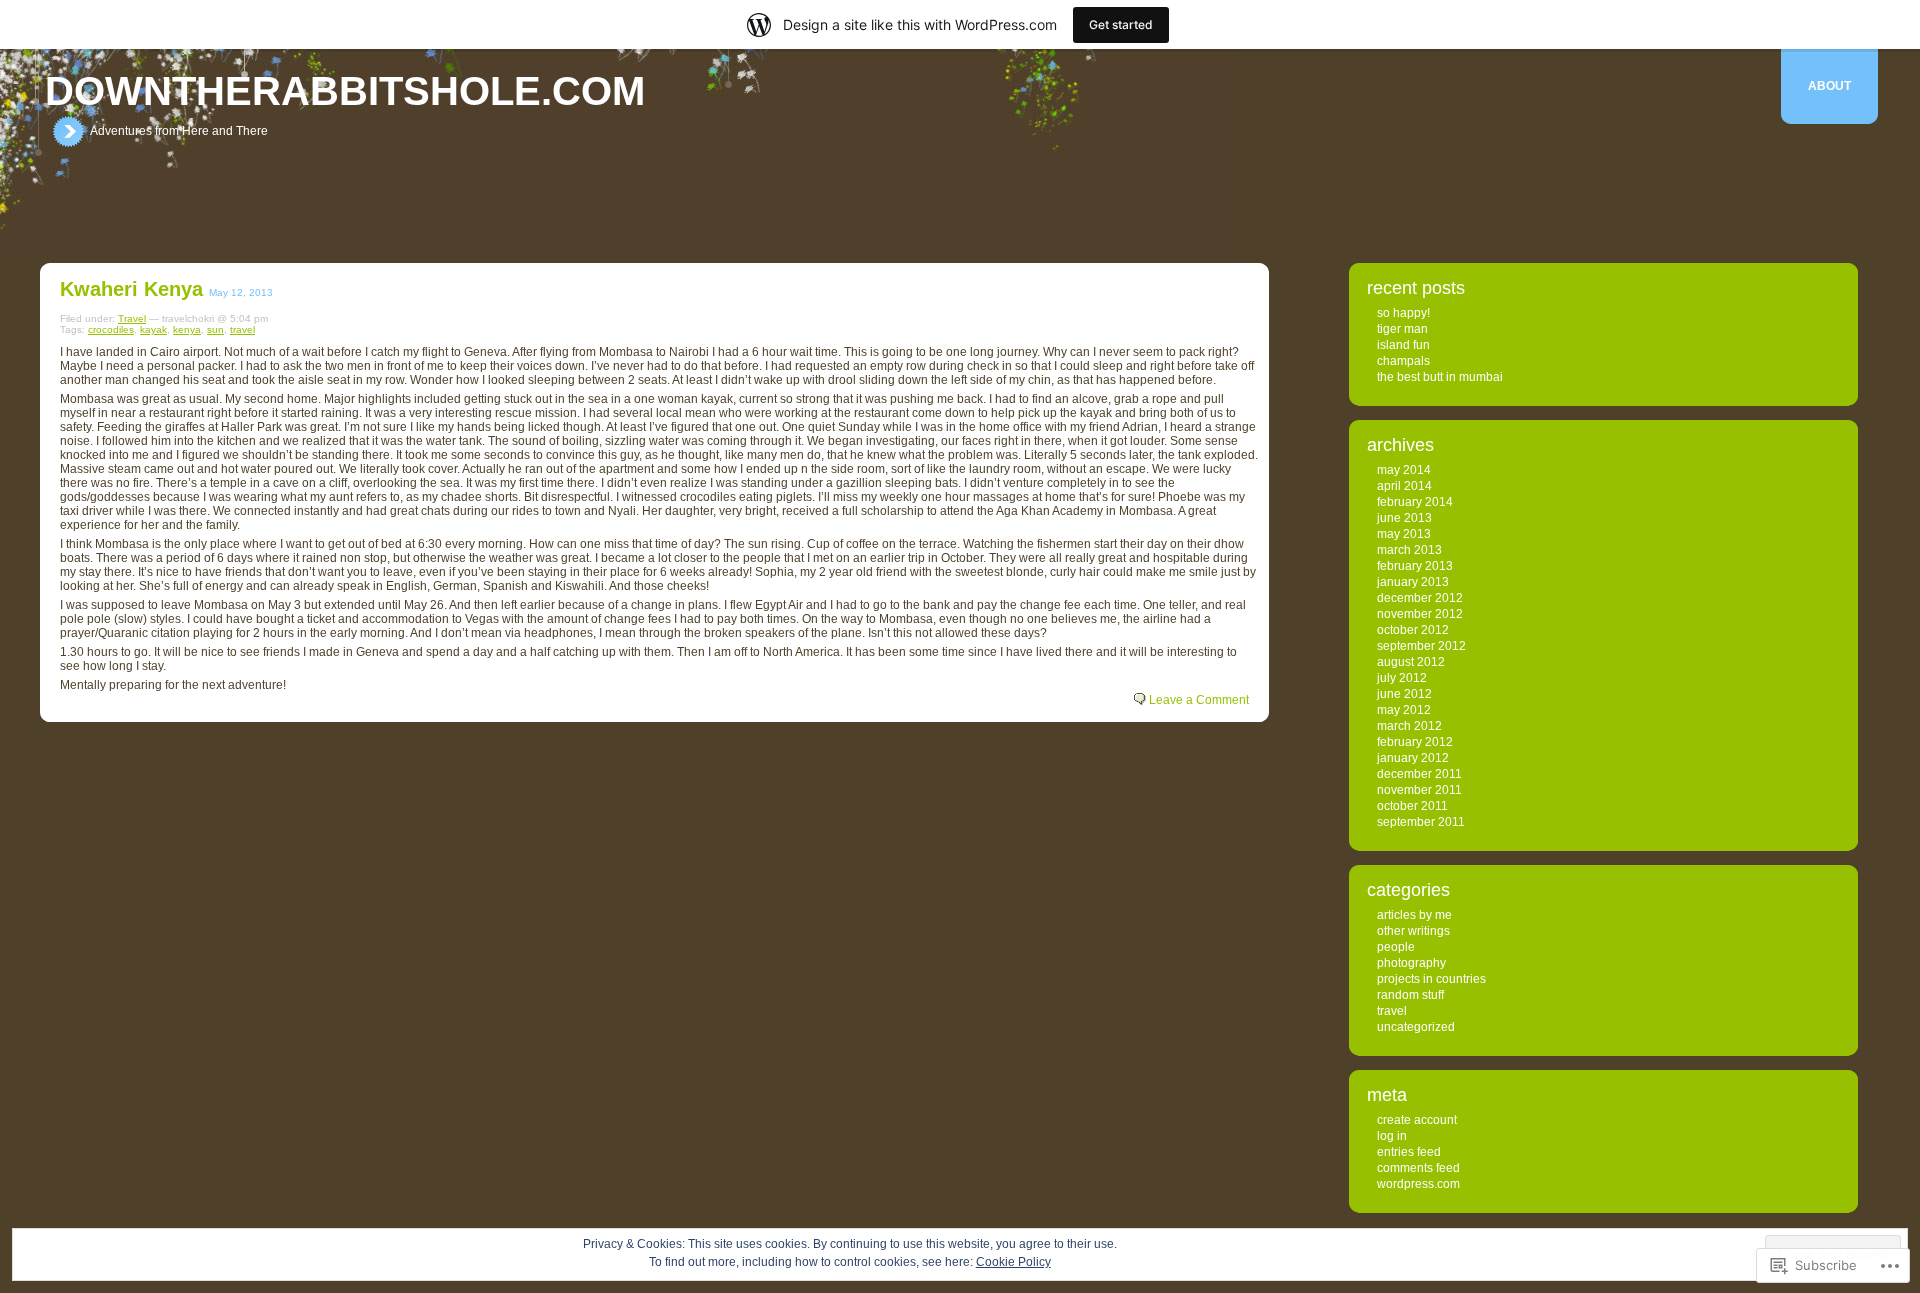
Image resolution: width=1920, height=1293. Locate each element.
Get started (1121, 24)
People (1396, 947)
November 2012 (1420, 614)
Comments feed (1418, 1168)
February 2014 (1415, 502)
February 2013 (1415, 566)
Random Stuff (1410, 995)
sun (215, 329)
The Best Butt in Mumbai (1440, 377)
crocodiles (111, 329)
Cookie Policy (1013, 1262)
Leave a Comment (1199, 700)
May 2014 (1404, 470)
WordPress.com (1418, 1184)
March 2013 (1409, 550)
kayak (153, 329)
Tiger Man (1402, 329)
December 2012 (1420, 598)
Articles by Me (1414, 915)
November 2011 (1419, 790)
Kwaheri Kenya (131, 289)
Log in (1392, 1136)
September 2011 (1421, 822)
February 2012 (1415, 742)
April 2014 (1404, 486)
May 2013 (1404, 534)
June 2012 (1404, 694)
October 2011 (1412, 806)
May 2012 (1404, 710)
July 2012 (1402, 678)
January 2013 (1413, 582)
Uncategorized (1416, 1027)
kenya (187, 329)
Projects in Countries (1431, 979)
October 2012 (1413, 630)
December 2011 (1419, 774)
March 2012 (1409, 726)
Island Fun (1403, 345)
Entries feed (1409, 1152)
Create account (1417, 1120)
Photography (1411, 963)
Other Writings (1413, 931)
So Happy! (1403, 313)
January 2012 (1413, 758)
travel (242, 329)
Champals (1403, 361)
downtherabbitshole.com (345, 91)
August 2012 (1411, 662)
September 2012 (1421, 646)
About (1829, 86)
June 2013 (1404, 518)
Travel (132, 318)
